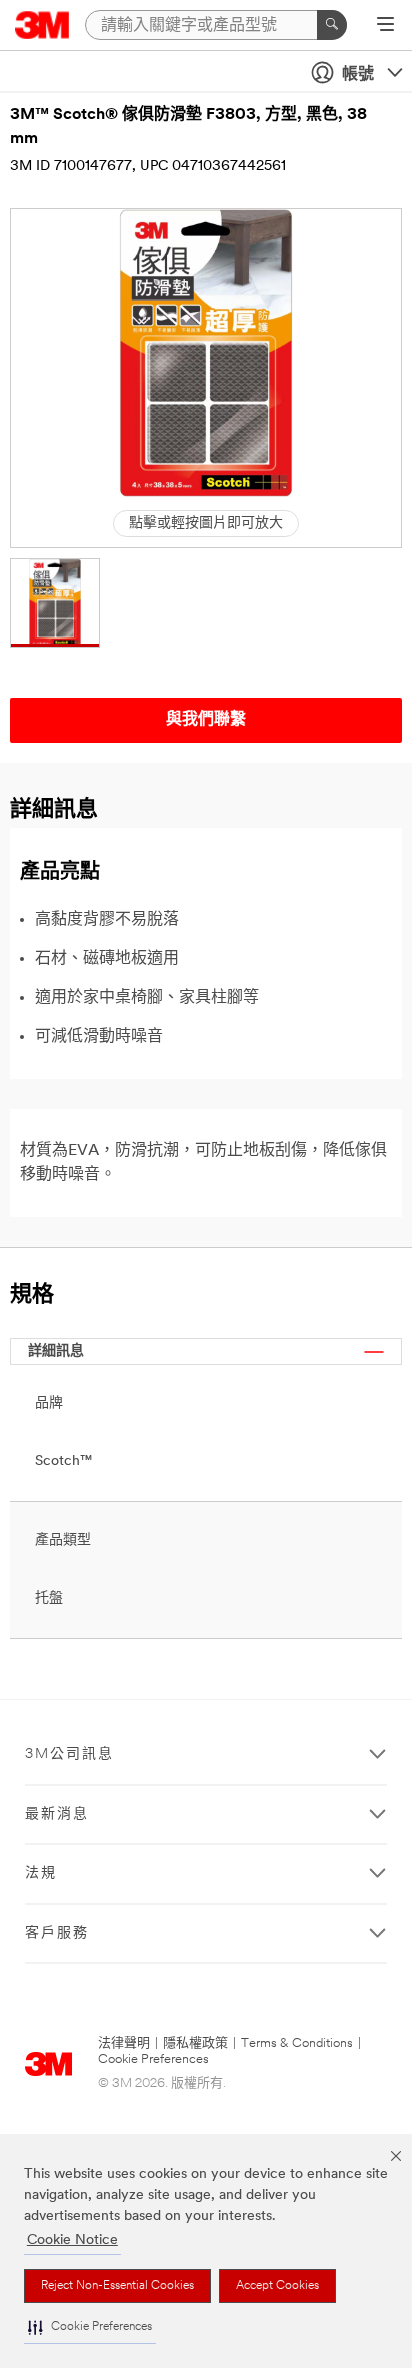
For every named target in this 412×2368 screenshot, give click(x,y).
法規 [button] (41, 1873)
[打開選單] (385, 26)
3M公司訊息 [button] (69, 1754)
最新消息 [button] (57, 1814)
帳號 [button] (358, 75)
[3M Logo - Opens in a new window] (42, 25)
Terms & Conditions (297, 2043)
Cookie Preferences (153, 2059)
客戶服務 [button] (57, 1933)
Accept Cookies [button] (277, 2286)
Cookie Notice (72, 2240)
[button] (90, 2327)
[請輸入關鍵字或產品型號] (332, 25)
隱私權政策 (195, 2043)
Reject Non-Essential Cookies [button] (117, 2286)
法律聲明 (124, 2043)
